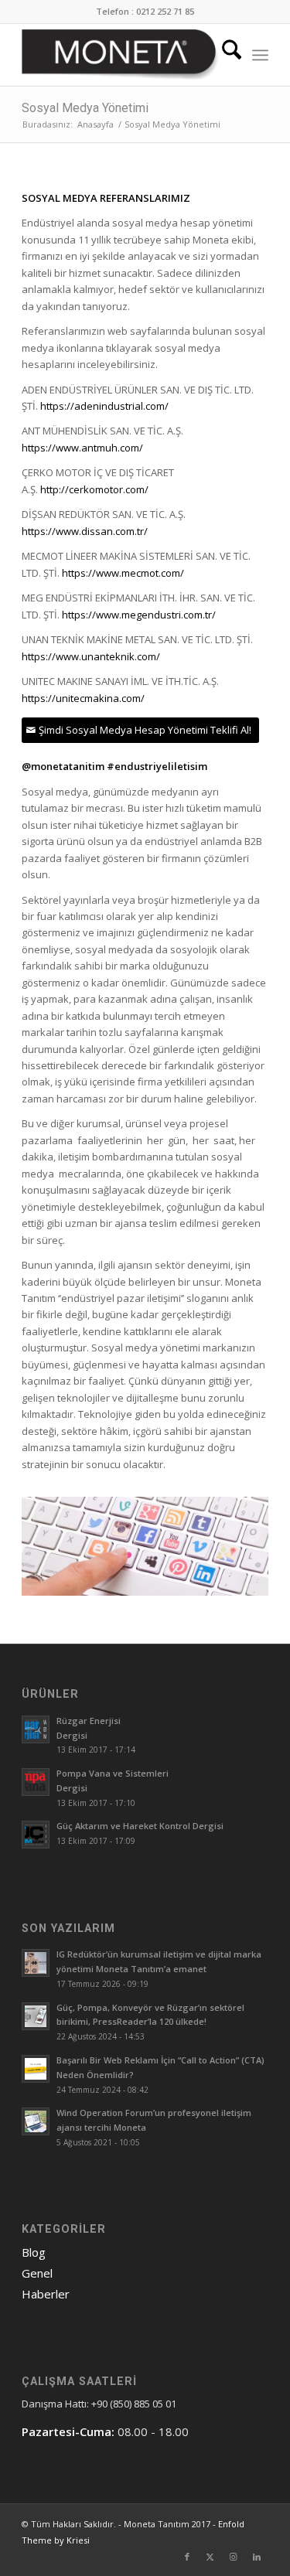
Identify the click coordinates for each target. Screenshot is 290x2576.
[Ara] (224, 55)
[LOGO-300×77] (120, 55)
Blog (34, 2252)
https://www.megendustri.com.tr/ (139, 615)
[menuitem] (224, 55)
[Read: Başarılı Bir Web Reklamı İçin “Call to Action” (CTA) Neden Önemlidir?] (36, 2069)
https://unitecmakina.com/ (83, 698)
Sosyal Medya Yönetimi (85, 108)
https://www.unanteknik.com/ (91, 656)
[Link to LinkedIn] (257, 2557)
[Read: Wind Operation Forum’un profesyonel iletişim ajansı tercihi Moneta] (36, 2121)
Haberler (46, 2294)
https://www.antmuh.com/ (82, 448)
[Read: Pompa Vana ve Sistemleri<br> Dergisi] (36, 1782)
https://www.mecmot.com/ (123, 573)
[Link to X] (210, 2557)
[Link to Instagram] (234, 2557)
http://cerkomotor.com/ (94, 489)
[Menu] (260, 55)
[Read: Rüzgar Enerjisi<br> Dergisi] (36, 1729)
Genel (37, 2273)
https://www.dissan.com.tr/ (85, 531)
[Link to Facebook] (187, 2557)
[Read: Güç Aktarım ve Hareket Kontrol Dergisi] (36, 1835)
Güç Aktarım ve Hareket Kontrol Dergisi (140, 1826)
